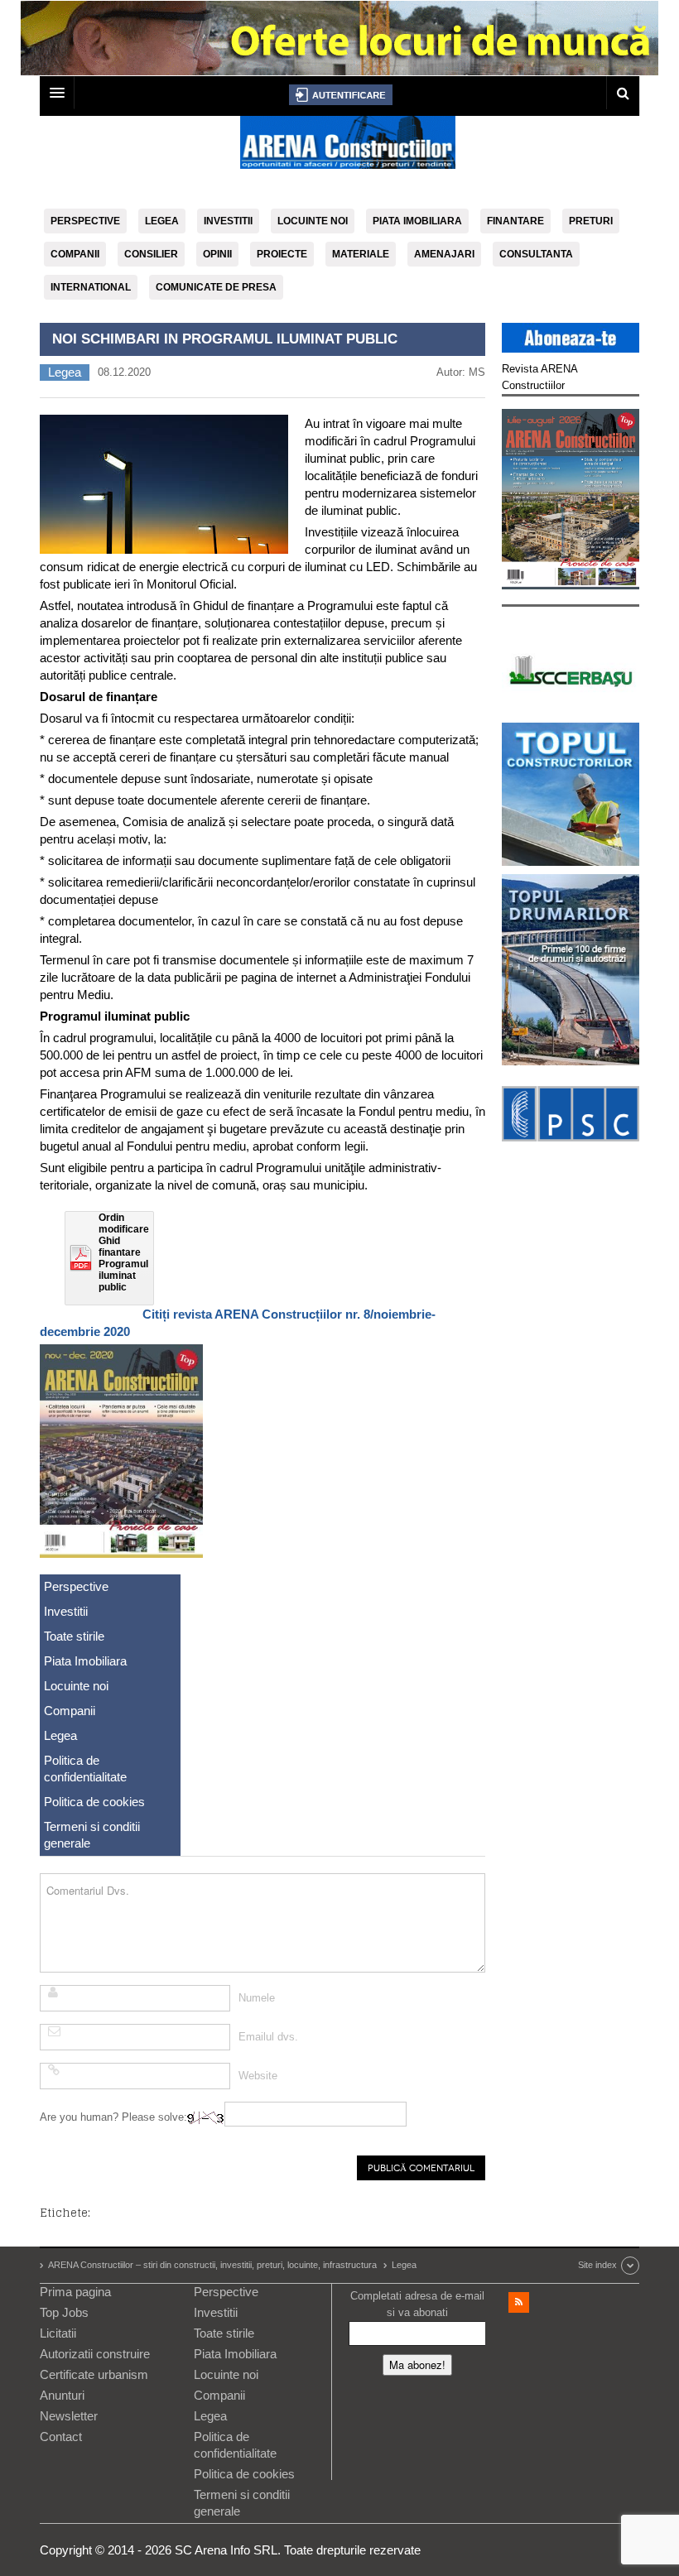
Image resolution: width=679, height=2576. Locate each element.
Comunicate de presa (216, 287)
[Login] (341, 95)
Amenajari (444, 254)
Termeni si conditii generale (92, 1835)
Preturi (591, 221)
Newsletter (69, 2416)
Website (258, 2076)
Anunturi (62, 2395)
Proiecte (282, 254)
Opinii (217, 254)
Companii (75, 254)
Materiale (361, 254)
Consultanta (536, 254)
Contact (61, 2437)
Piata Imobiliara (417, 221)
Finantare (515, 221)
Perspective (85, 221)
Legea (162, 221)
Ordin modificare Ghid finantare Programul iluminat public (124, 1252)
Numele (257, 1998)
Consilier (151, 254)
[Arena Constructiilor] (348, 147)
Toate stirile (74, 1636)
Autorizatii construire (95, 2354)
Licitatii (58, 2333)
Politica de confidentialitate (85, 1769)
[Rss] (519, 2302)
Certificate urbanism (94, 2374)
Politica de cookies (94, 1802)
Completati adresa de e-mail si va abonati (417, 2304)
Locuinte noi (313, 221)
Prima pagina (75, 2292)
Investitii (228, 221)
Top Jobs (64, 2312)
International (91, 287)
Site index (597, 2265)
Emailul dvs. (268, 2037)
